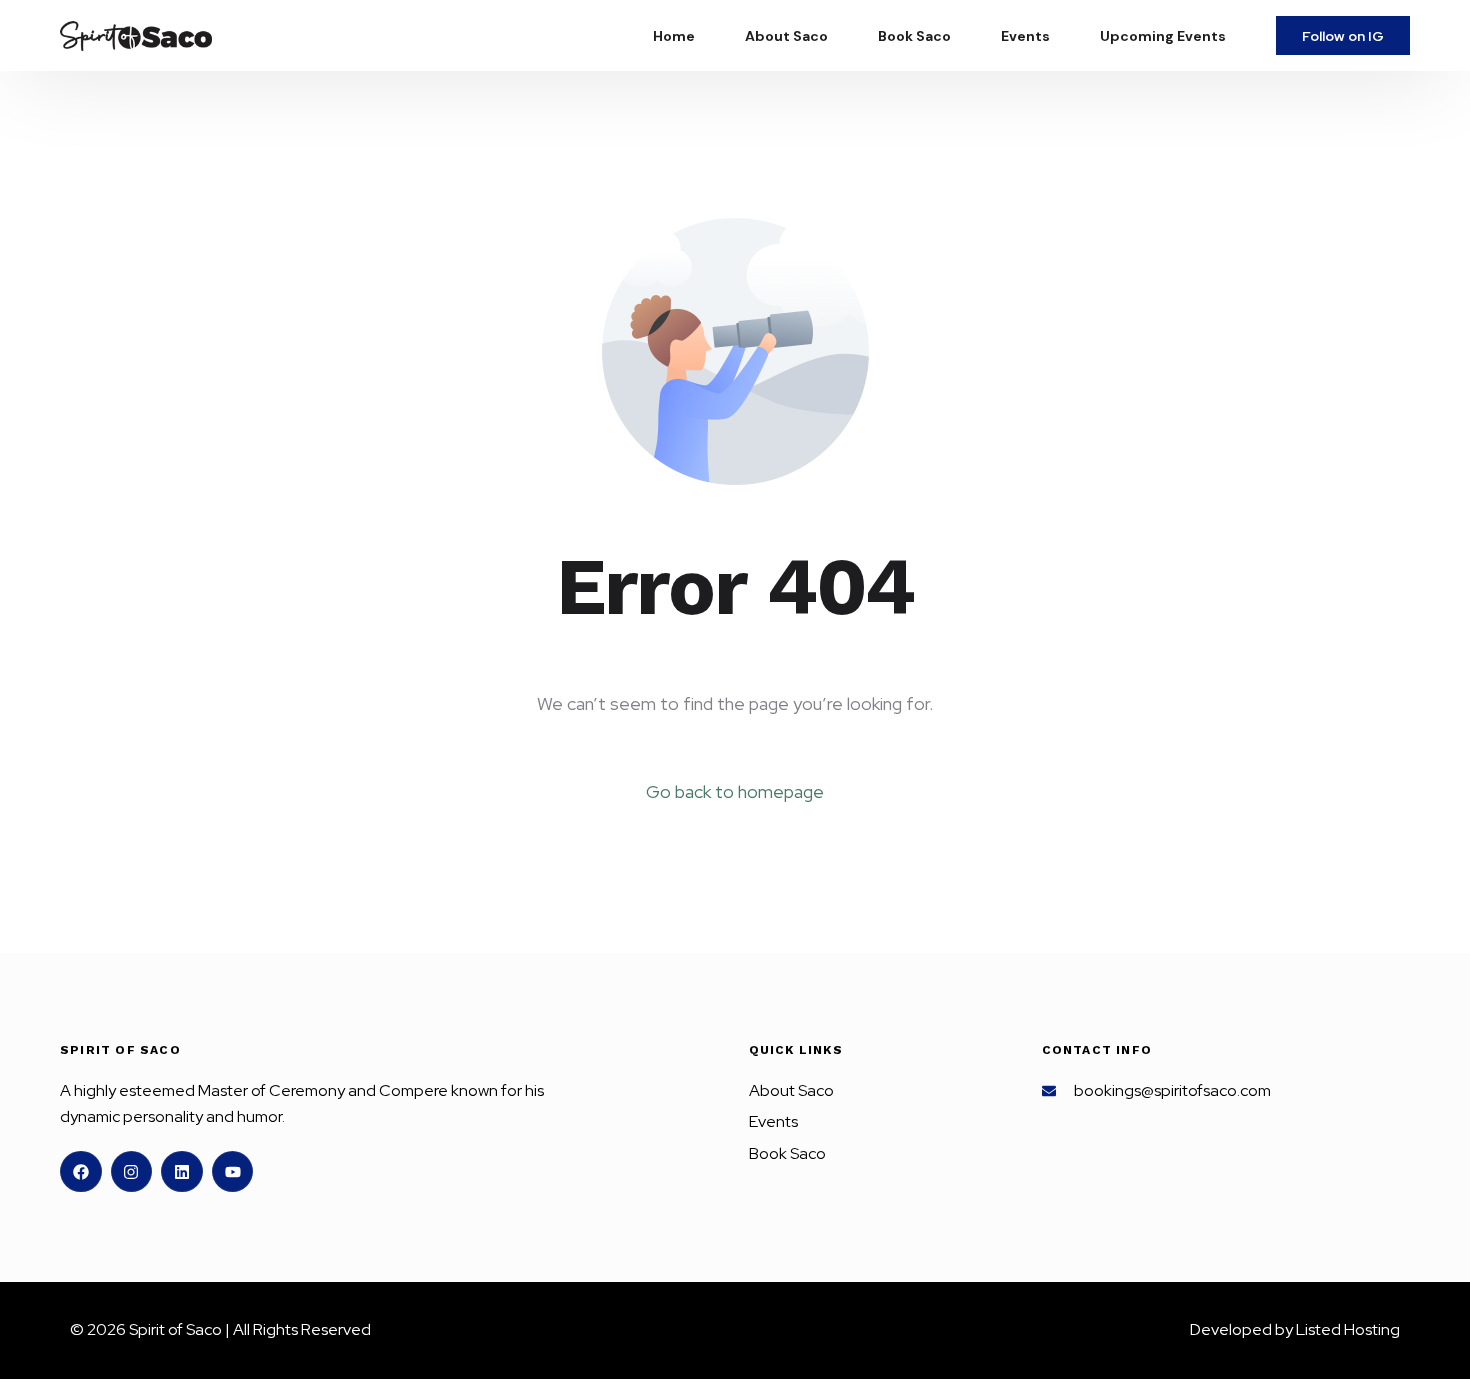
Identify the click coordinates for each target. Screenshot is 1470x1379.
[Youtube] (233, 1172)
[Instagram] (132, 1172)
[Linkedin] (182, 1172)
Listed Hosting (1348, 1329)
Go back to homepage (735, 791)
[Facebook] (81, 1172)
